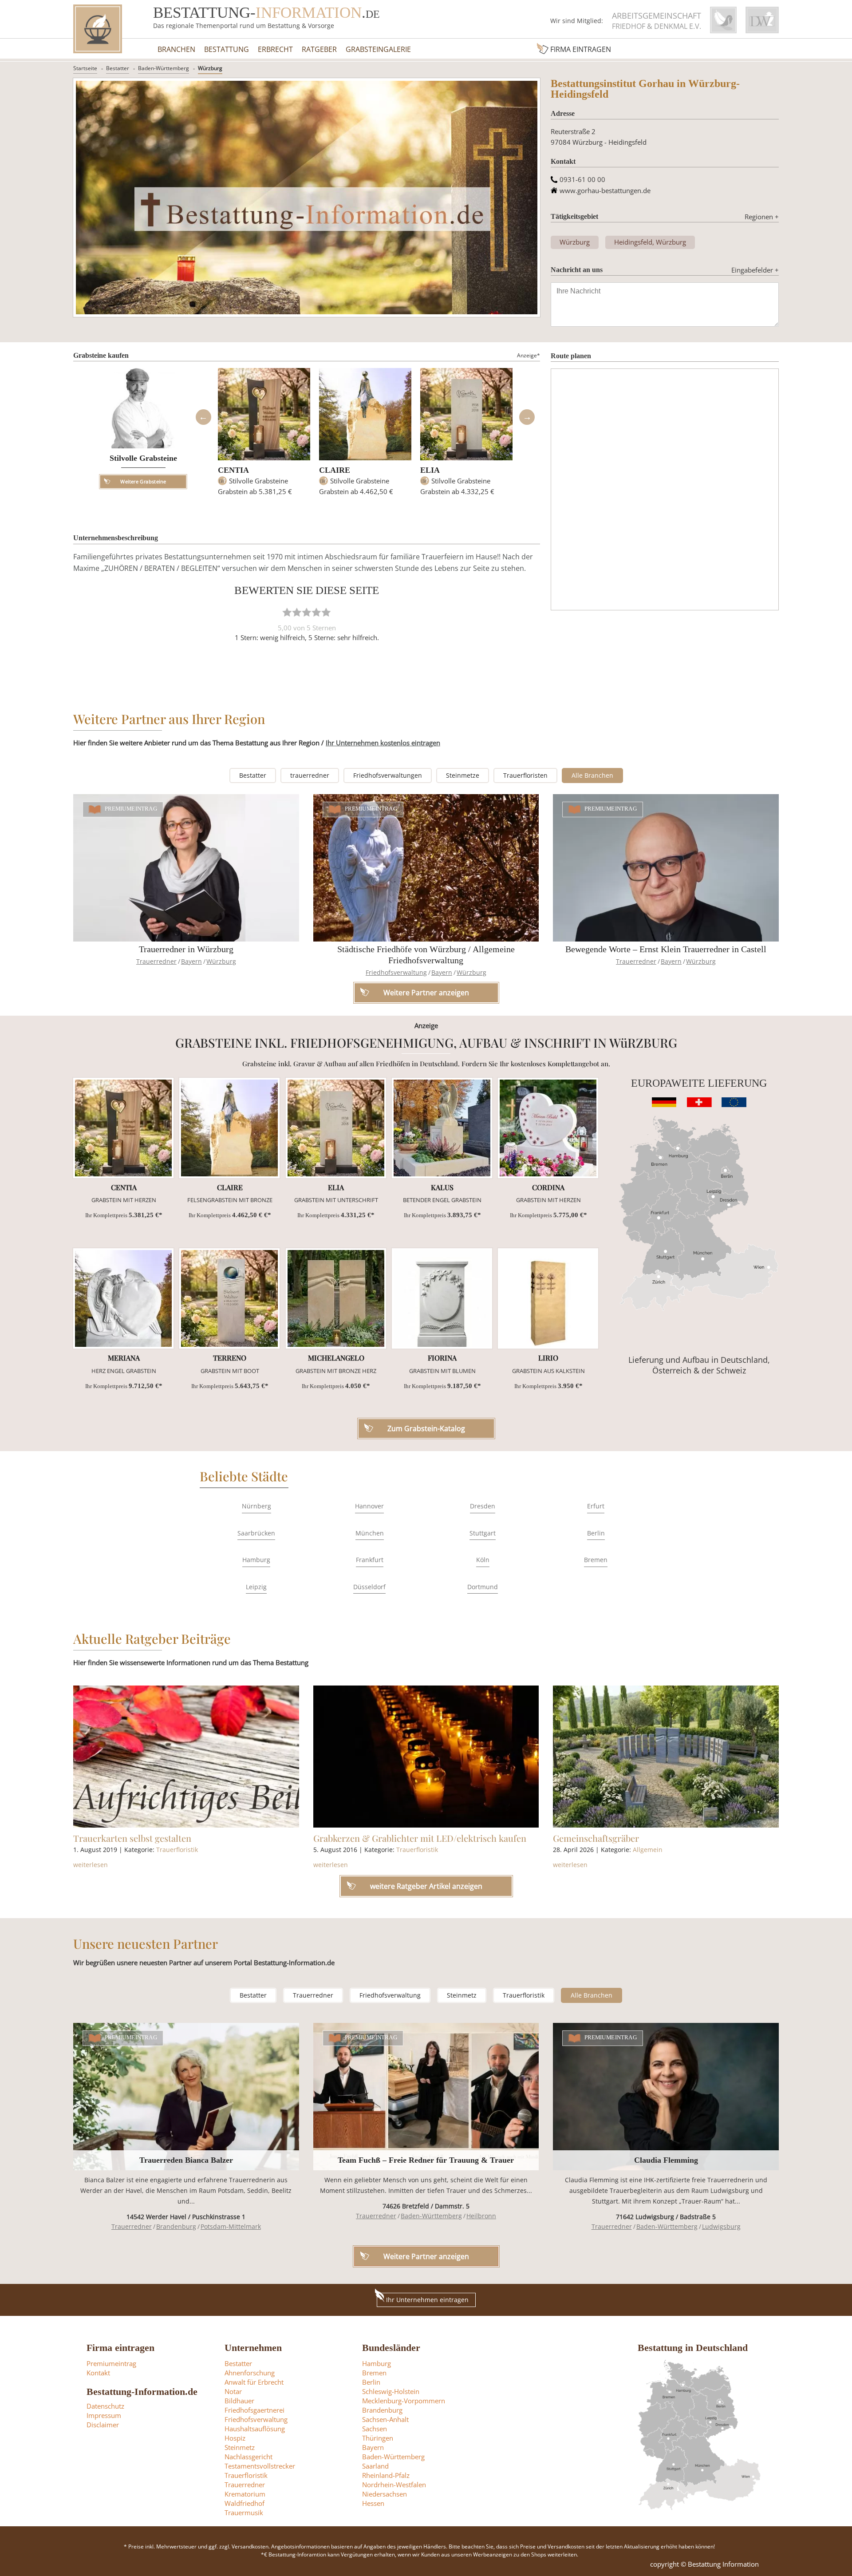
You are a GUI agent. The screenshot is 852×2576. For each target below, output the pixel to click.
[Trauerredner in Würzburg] (186, 868)
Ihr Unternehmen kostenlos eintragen (383, 743)
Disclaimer (103, 2425)
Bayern (191, 961)
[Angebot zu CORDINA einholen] (548, 1128)
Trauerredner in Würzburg (186, 949)
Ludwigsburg (721, 2226)
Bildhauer (239, 2401)
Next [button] (527, 417)
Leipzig (256, 1587)
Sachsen (375, 2429)
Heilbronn (481, 2216)
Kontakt (98, 2373)
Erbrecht (275, 49)
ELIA (430, 470)
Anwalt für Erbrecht (254, 2382)
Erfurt (596, 1506)
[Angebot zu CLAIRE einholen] (229, 1128)
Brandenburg (176, 2226)
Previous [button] (203, 417)
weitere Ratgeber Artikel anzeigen (426, 1886)
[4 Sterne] (316, 612)
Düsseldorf (369, 1587)
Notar (233, 2391)
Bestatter (118, 68)
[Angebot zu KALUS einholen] (442, 1128)
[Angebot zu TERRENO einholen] (229, 1298)
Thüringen (378, 2438)
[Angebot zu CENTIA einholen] (123, 1128)
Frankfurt (370, 1560)
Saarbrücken (256, 1533)
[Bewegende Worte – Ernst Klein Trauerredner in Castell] (666, 868)
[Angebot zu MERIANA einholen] (123, 1298)
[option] (264, 436)
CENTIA (233, 470)
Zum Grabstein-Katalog (426, 1428)
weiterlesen (91, 1865)
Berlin (596, 1533)
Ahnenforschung (250, 2373)
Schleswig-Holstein (391, 2391)
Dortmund (483, 1587)
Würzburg (210, 68)
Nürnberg (256, 1506)
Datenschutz (105, 2406)
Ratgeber (319, 49)
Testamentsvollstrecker (260, 2466)
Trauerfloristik (177, 1850)
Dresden (483, 1506)
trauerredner (310, 775)
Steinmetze (463, 775)
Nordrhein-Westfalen (394, 2485)
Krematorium (245, 2494)
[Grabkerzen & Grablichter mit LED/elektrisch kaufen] (426, 1757)
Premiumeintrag (131, 809)
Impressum (104, 2415)
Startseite (85, 68)
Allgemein (648, 1850)
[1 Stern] (287, 612)
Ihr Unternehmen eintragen (427, 2300)
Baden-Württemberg (164, 68)
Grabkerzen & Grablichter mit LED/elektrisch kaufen (420, 1838)
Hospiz (235, 2438)
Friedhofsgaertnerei (254, 2410)
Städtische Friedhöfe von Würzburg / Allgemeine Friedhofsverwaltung (426, 955)
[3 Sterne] (307, 612)
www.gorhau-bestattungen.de (605, 190)
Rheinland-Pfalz (386, 2475)
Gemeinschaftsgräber (596, 1838)
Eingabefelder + (755, 270)
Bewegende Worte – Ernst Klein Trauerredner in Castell (666, 949)
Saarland (375, 2466)
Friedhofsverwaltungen (388, 775)
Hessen (373, 2503)
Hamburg (256, 1560)
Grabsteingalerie (378, 49)
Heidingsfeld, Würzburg (650, 242)
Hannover (369, 1506)
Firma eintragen (581, 49)
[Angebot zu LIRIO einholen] (548, 1298)
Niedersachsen (385, 2494)
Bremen (596, 1560)
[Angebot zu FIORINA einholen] (442, 1298)
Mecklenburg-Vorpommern (404, 2401)
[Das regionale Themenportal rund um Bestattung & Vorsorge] (98, 29)
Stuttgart (483, 1533)
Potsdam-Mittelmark (231, 2226)
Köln (483, 1560)
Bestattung (227, 49)
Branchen (176, 49)
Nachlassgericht (248, 2457)
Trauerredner (156, 961)
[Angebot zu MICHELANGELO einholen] (336, 1298)
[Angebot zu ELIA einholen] (336, 1128)
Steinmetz (462, 1995)
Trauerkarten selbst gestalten (132, 1838)
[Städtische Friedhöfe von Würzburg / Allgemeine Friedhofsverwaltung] (426, 868)
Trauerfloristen (525, 775)
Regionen (762, 217)
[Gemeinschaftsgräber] (666, 1757)
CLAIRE (335, 470)
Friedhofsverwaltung (396, 972)
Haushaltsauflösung (255, 2429)
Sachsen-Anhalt (385, 2419)
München (370, 1533)
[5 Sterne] (326, 612)
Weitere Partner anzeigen (426, 2256)
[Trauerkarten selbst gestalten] (186, 1757)
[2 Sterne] (297, 612)
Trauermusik (244, 2513)
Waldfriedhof (245, 2503)
